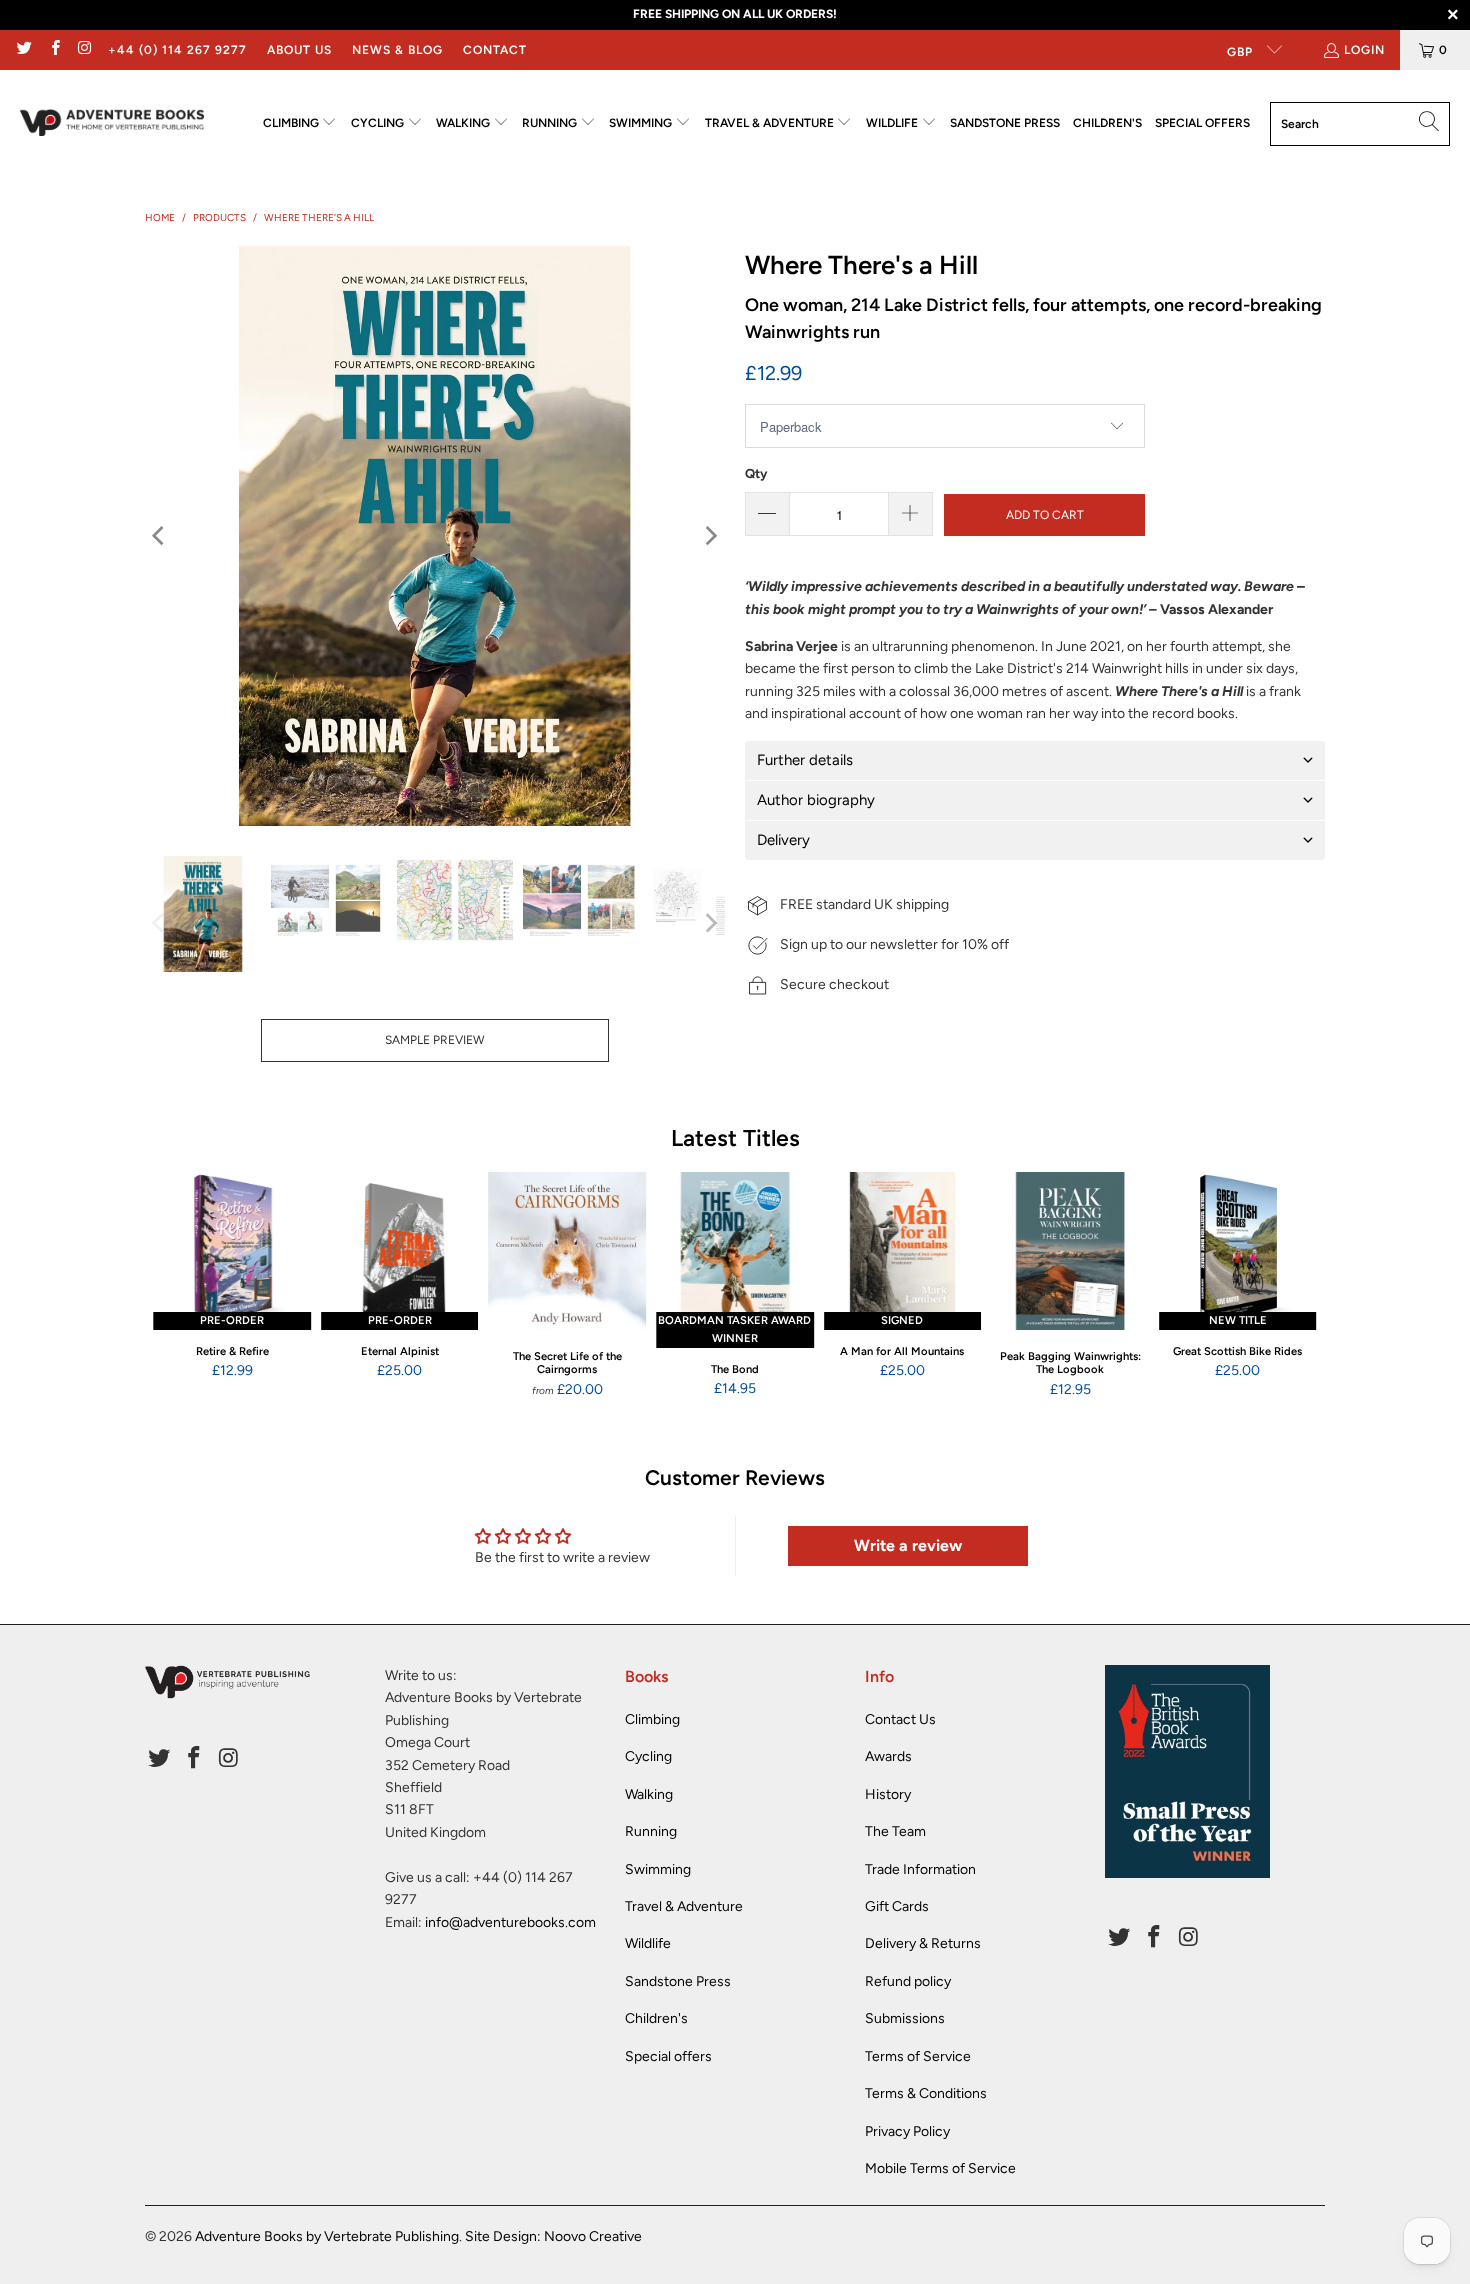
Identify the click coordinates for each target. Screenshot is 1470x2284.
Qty (756, 473)
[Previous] (160, 536)
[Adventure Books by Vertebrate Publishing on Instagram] (84, 50)
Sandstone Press (678, 1981)
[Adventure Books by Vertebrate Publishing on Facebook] (53, 50)
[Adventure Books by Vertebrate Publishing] (112, 123)
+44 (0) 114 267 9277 (177, 50)
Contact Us (900, 1719)
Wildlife (648, 1943)
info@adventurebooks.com (510, 1922)
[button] (300, 123)
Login (1364, 50)
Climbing (652, 1719)
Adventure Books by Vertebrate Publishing (327, 2236)
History (888, 1794)
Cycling (648, 1756)
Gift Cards (897, 1906)
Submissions (905, 2018)
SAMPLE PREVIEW (435, 1040)
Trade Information (920, 1869)
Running (651, 1831)
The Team (895, 1831)
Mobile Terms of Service (940, 2168)
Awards (888, 1756)
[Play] (435, 536)
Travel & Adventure (684, 1906)
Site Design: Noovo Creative (553, 2236)
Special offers (668, 2056)
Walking (649, 1794)
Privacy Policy (907, 2131)
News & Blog (397, 50)
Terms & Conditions (926, 2093)
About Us (299, 50)
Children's (656, 2018)
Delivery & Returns (923, 1943)
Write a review (908, 1545)
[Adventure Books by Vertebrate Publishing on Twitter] (23, 50)
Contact (495, 50)
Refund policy (908, 1981)
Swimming (658, 1869)
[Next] (710, 536)
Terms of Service (918, 2056)
